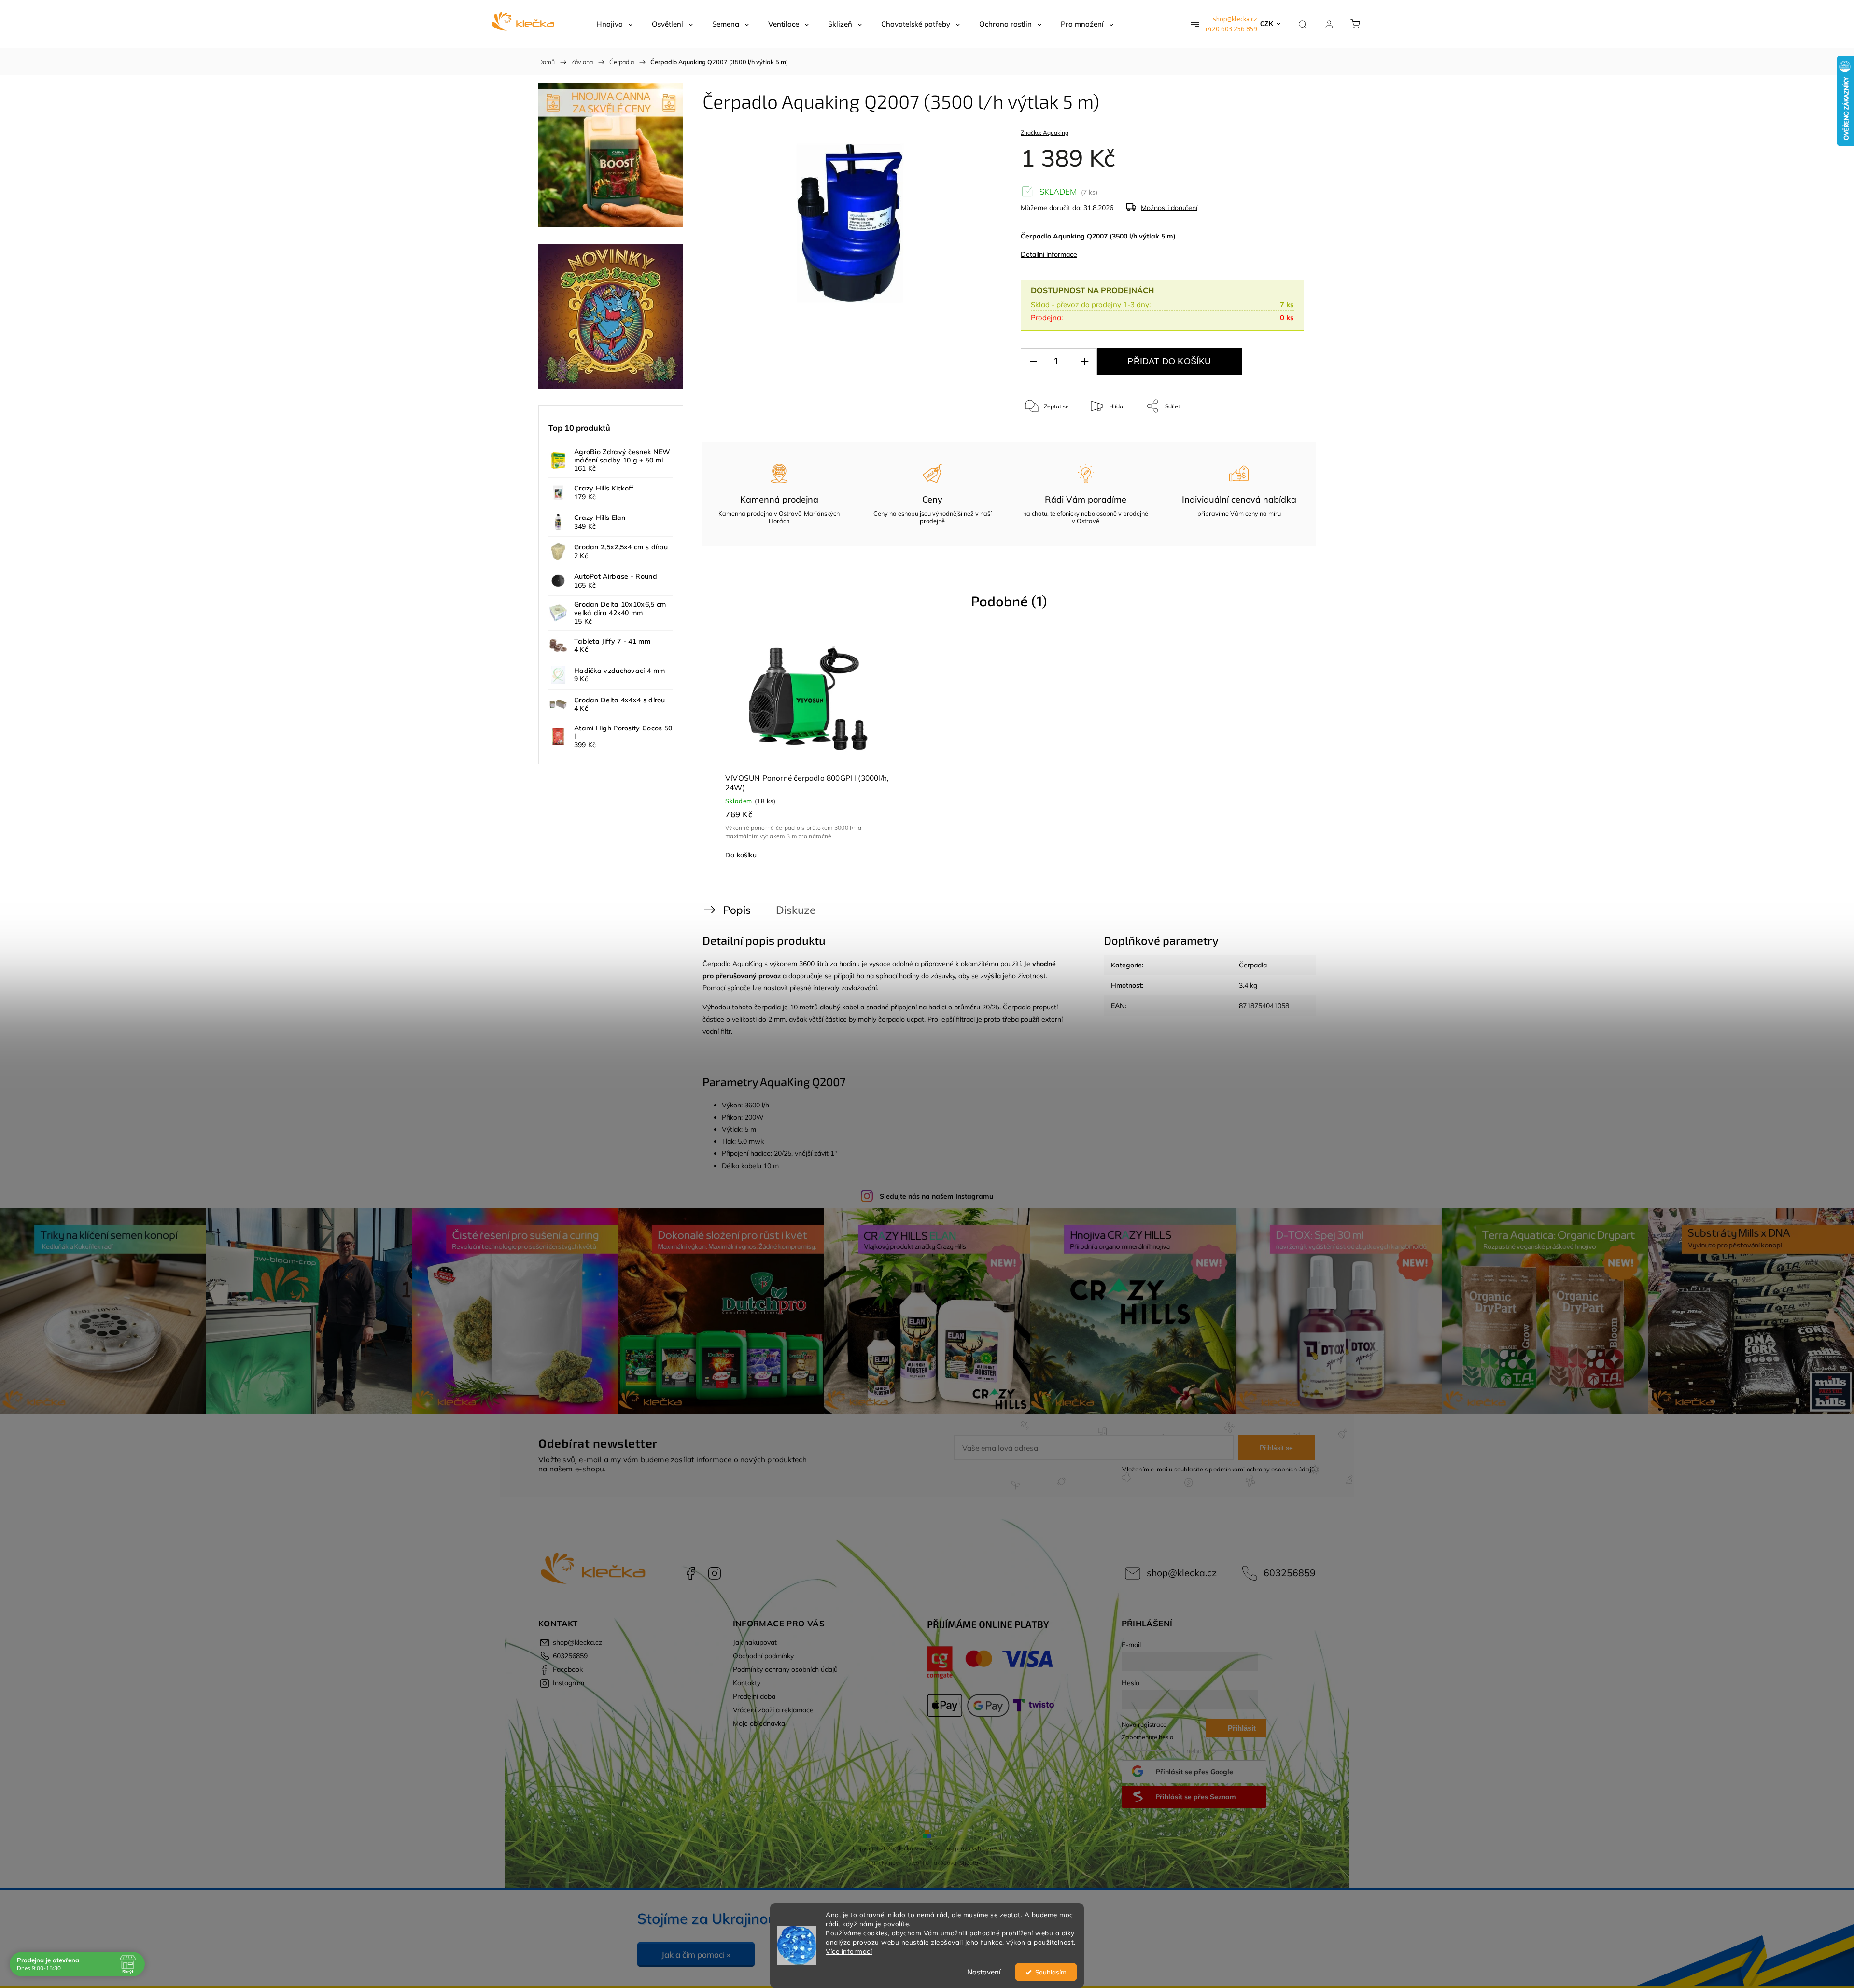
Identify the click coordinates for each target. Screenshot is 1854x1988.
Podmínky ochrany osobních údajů (785, 1669)
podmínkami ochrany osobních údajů (1262, 1469)
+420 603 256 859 (1231, 29)
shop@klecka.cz (1235, 19)
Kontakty (747, 1683)
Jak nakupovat (755, 1642)
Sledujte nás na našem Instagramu (936, 1196)
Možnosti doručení (1169, 208)
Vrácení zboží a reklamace (773, 1710)
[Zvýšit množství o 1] (1084, 362)
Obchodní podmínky (763, 1656)
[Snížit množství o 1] (1033, 362)
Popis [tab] (737, 910)
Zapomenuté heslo (1147, 1737)
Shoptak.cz (974, 1863)
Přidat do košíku (1169, 361)
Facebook (690, 1573)
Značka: (1045, 133)
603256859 (1290, 1573)
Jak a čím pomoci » (696, 1954)
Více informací (849, 1951)
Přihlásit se (1276, 1448)
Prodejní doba (754, 1696)
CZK (1267, 24)
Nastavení (984, 1972)
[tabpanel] (808, 748)
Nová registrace (1144, 1724)
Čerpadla (1253, 965)
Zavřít (1284, 438)
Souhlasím (1051, 1972)
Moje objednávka (759, 1723)
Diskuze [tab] (796, 910)
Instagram (715, 1573)
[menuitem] (614, 24)
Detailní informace (1049, 254)
